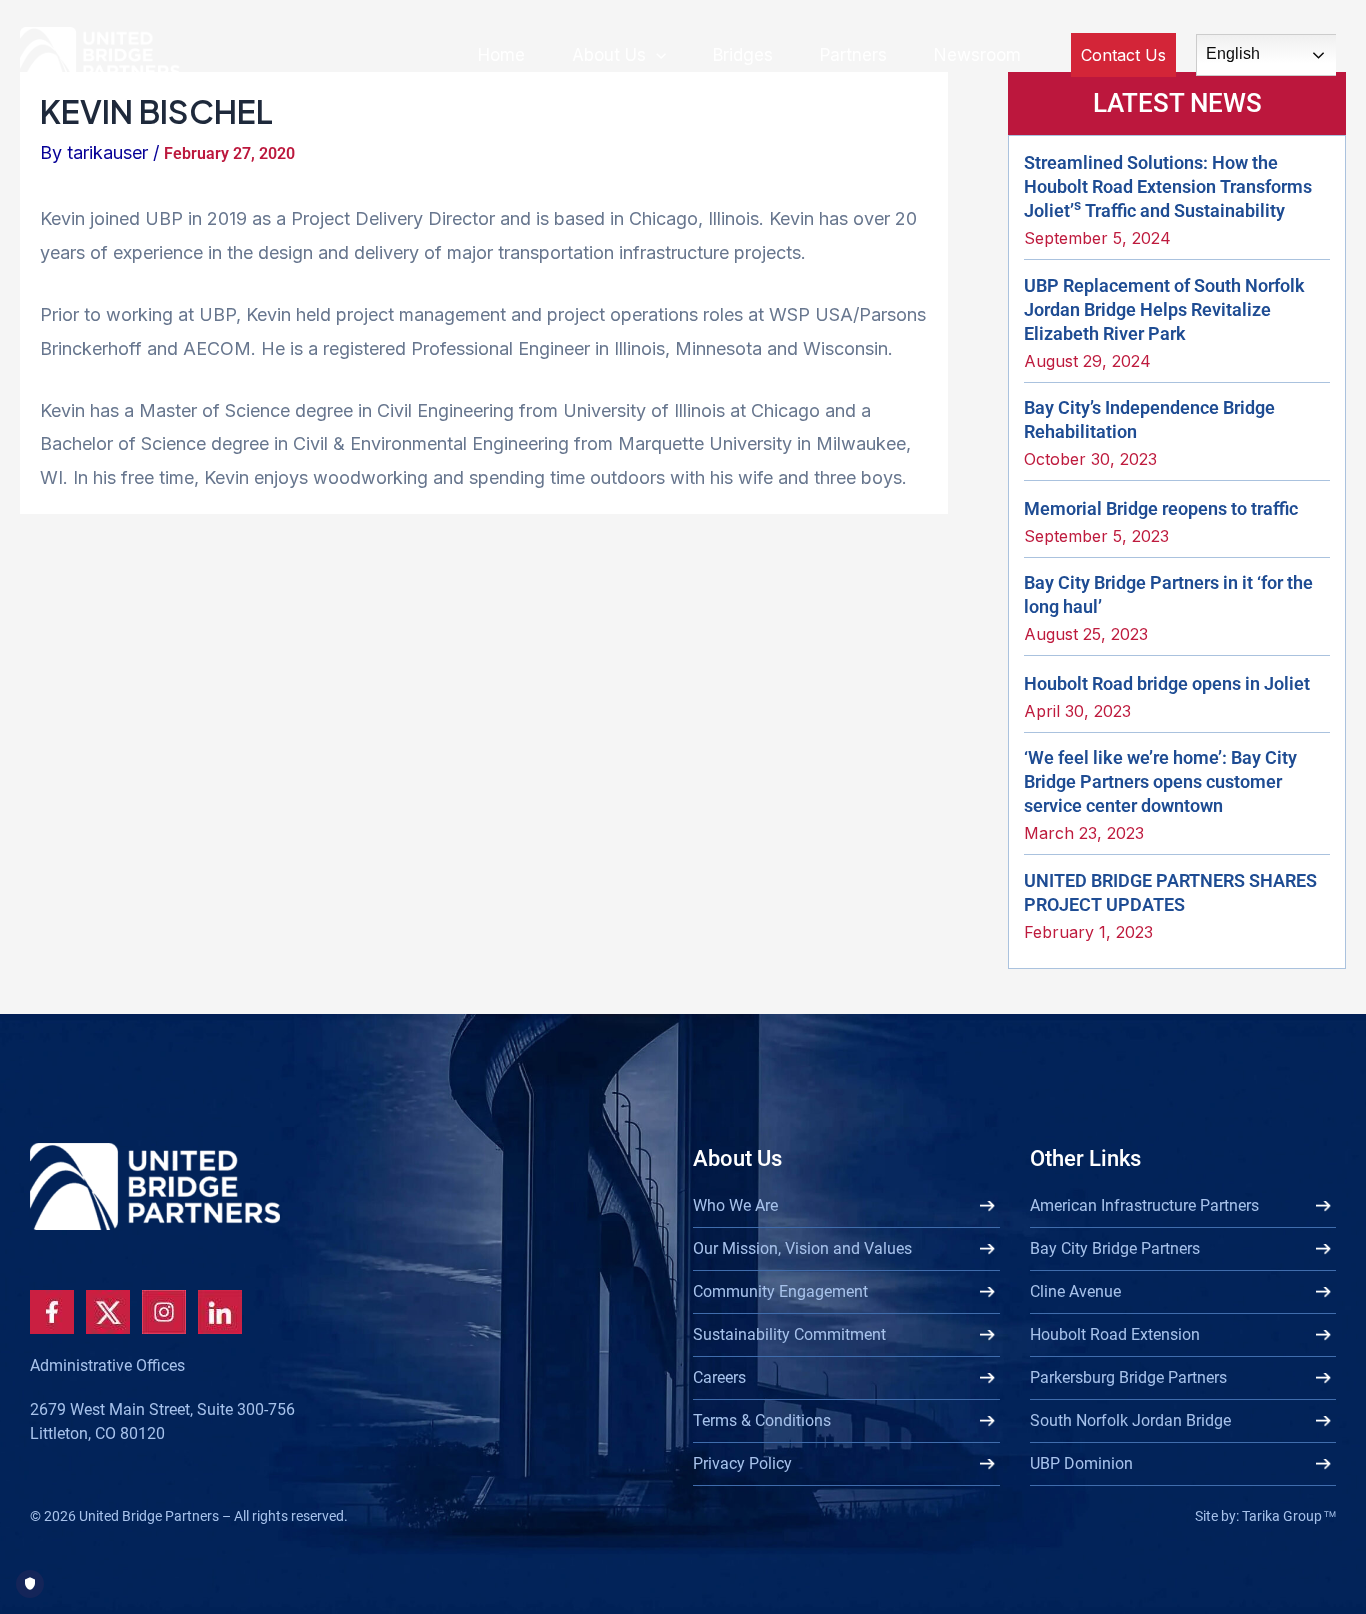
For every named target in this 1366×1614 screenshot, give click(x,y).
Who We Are (735, 1205)
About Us (609, 55)
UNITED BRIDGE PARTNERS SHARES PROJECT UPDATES (1170, 892)
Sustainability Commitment (789, 1334)
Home (501, 55)
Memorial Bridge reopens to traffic (1161, 508)
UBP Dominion (1081, 1463)
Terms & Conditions (762, 1420)
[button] (656, 55)
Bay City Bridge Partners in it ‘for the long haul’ (1168, 594)
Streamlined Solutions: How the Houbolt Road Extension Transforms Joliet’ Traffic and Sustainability (1168, 186)
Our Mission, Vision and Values (802, 1248)
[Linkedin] (220, 1312)
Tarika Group (1289, 1516)
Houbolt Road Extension (1115, 1334)
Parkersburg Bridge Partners (1128, 1377)
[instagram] (164, 1312)
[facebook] (52, 1312)
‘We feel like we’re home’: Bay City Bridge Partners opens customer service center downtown (1160, 781)
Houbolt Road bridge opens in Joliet (1167, 683)
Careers (719, 1377)
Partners (853, 55)
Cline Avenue (1075, 1291)
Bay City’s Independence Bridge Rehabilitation (1149, 419)
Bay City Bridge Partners (1115, 1248)
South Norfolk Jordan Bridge (1130, 1420)
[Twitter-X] (108, 1312)
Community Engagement (780, 1291)
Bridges (743, 55)
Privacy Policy (742, 1463)
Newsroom (977, 55)
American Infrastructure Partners (1144, 1205)
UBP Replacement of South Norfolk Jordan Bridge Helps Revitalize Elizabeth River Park (1164, 309)
